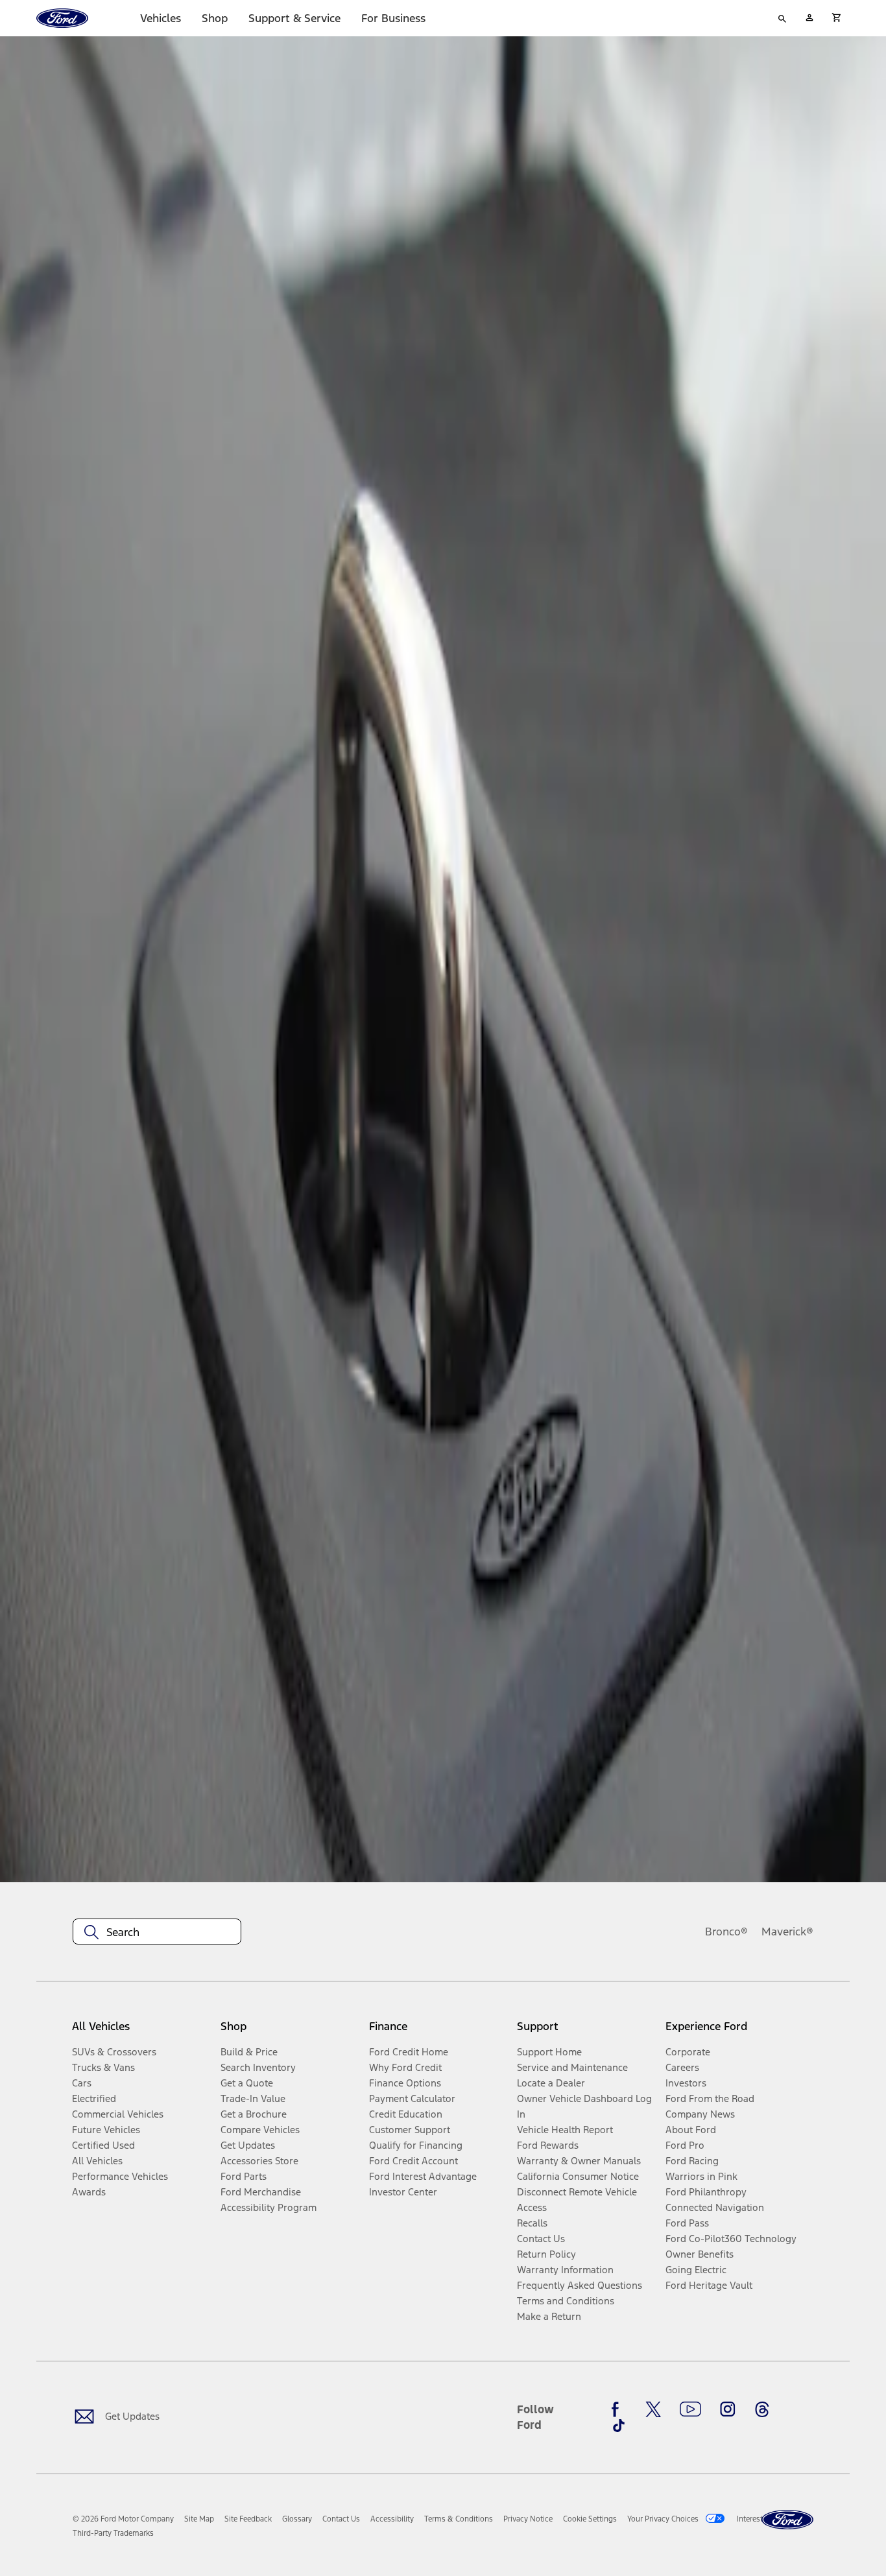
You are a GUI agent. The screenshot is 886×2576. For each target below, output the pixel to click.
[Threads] (762, 2409)
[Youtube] (690, 2409)
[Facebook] (619, 2409)
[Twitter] (653, 2409)
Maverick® (787, 1932)
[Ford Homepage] (787, 2520)
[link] (199, 2519)
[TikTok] (619, 2426)
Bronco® (726, 1932)
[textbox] (157, 1932)
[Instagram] (728, 2409)
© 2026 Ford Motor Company (123, 2519)
